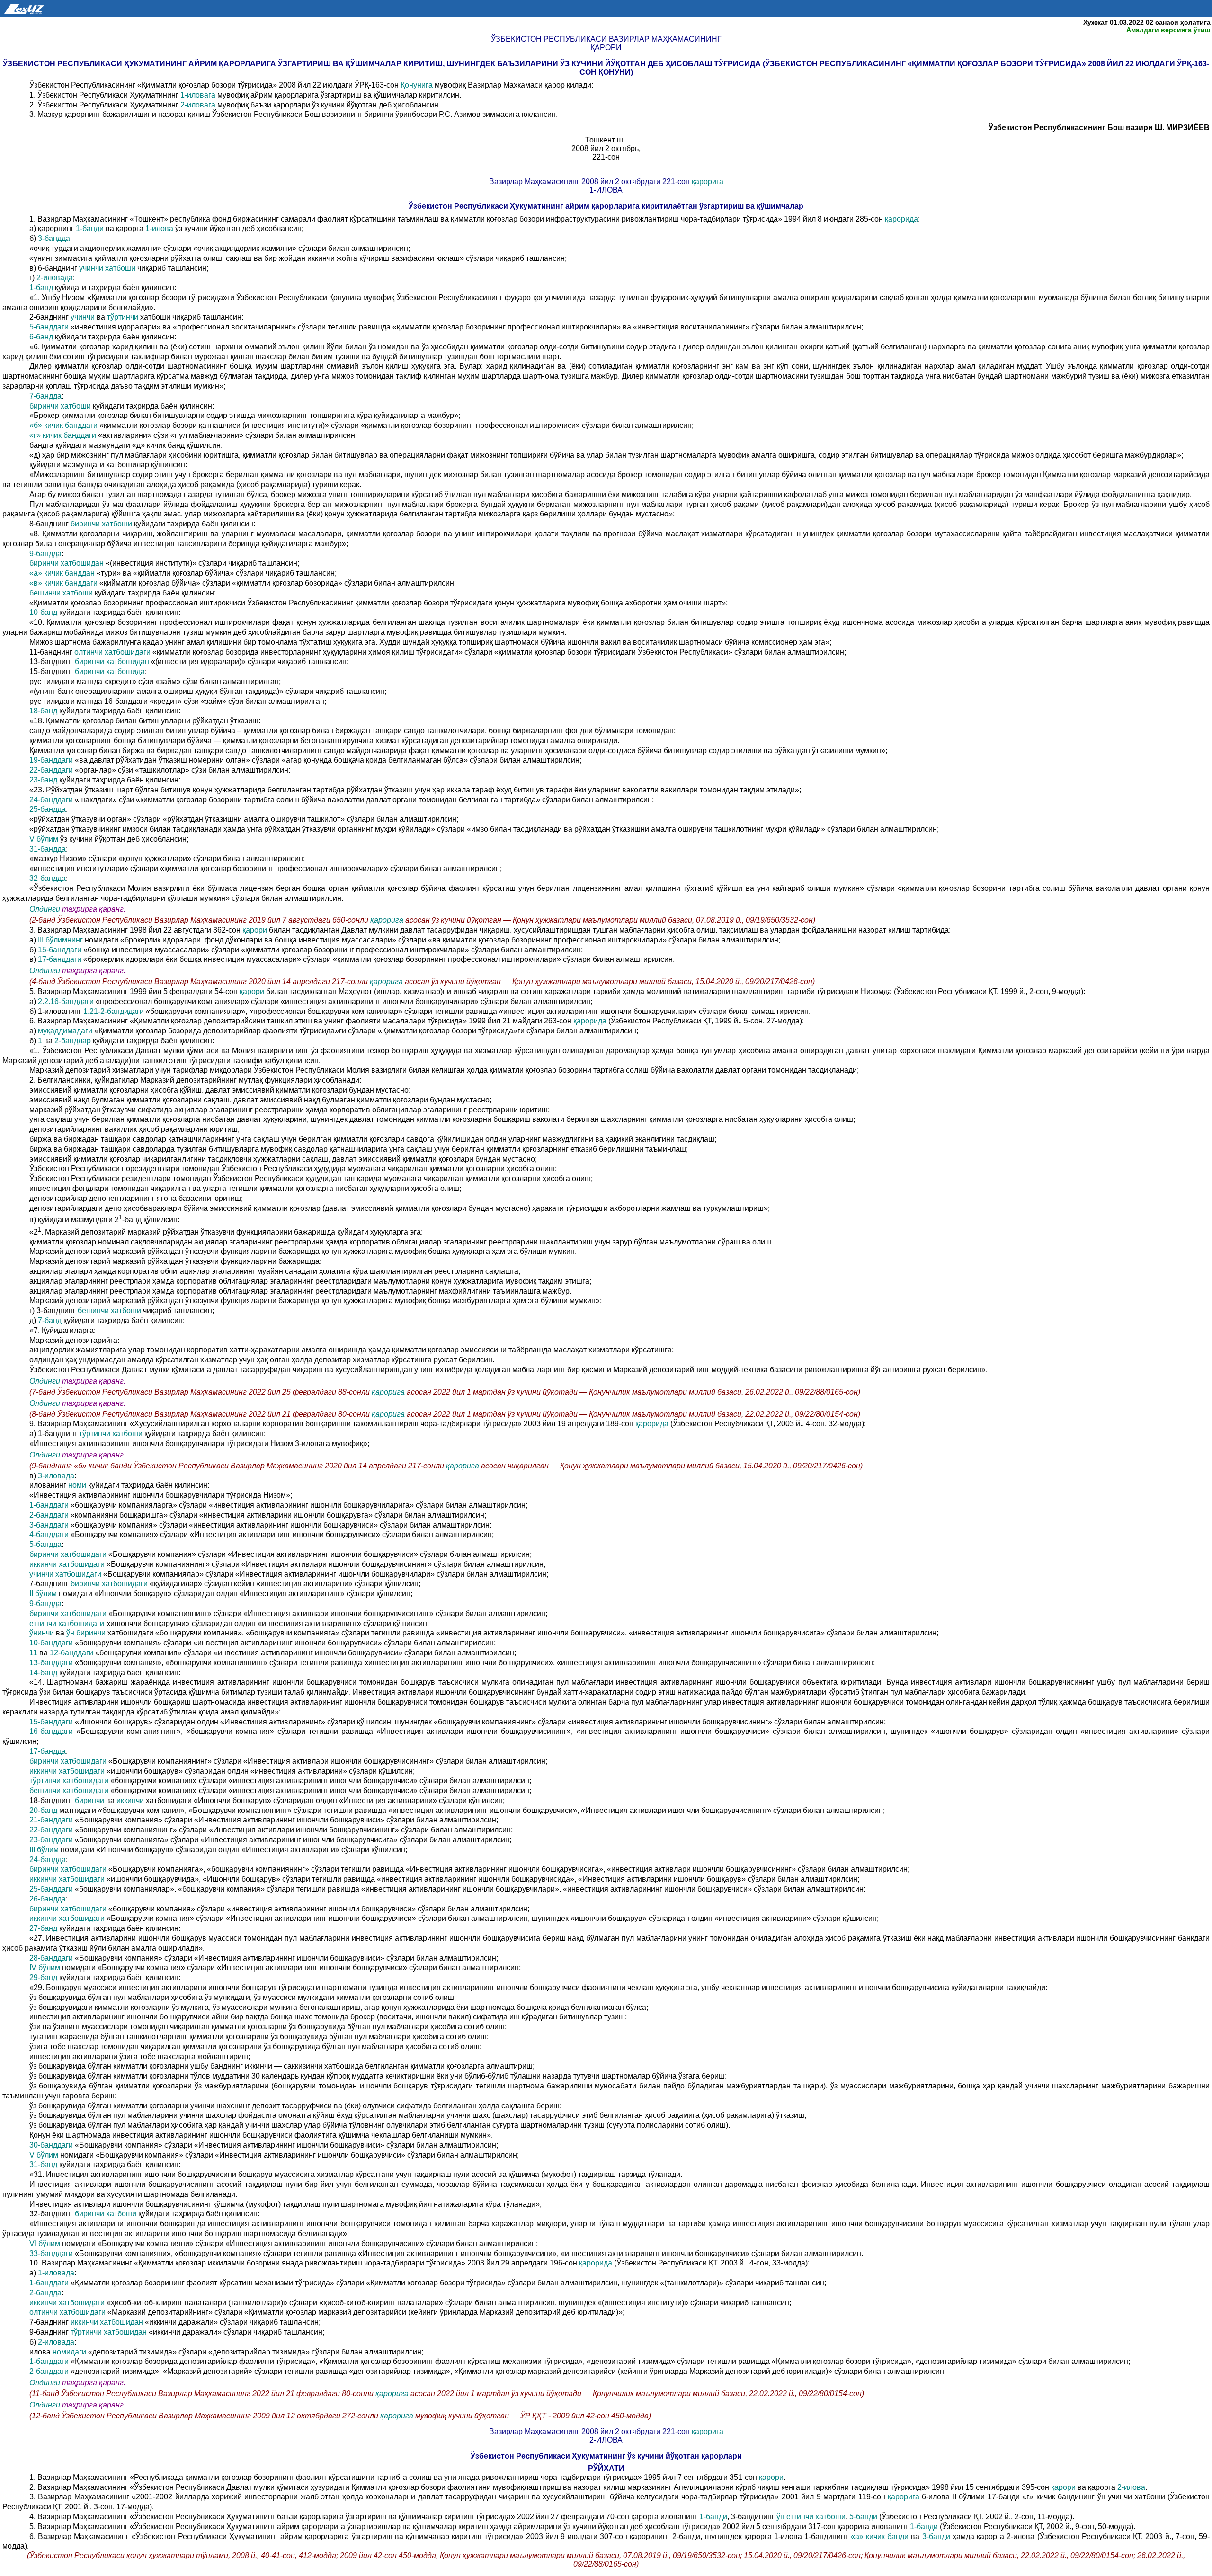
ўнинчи (42, 1633)
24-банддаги (51, 800)
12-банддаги (71, 1653)
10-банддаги (51, 1643)
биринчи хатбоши (60, 406)
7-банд (50, 1320)
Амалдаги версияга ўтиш (1168, 30)
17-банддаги (60, 959)
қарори (256, 930)
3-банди (936, 2536)
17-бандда (48, 1751)
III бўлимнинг (60, 940)
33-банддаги (51, 2253)
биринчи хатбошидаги (68, 1554)
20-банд (43, 1810)
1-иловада (56, 2273)
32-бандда (48, 878)
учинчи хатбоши (107, 268)
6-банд (41, 337)
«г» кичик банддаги (63, 435)
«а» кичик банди (880, 2536)
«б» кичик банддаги (63, 425)
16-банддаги (51, 1731)
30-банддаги (51, 2145)
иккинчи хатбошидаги (67, 1564)
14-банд (43, 1673)
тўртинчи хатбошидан (109, 2332)
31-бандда (48, 849)
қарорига (708, 182)
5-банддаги (49, 327)
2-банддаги (49, 1515)
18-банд (43, 711)
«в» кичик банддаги (64, 583)
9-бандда (45, 554)
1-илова (159, 228)
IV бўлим (45, 1968)
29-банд (43, 1977)
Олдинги (45, 909)
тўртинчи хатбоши (111, 1434)
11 (33, 1653)
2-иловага (198, 105)
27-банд (43, 1928)
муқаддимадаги (65, 1031)
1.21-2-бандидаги (114, 1011)
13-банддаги (51, 1663)
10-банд (43, 612)
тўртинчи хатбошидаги (69, 1781)
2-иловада (55, 278)
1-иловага (198, 95)
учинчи (83, 317)
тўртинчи (123, 317)
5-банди (863, 2517)
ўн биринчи (86, 1633)
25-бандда (48, 809)
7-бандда (45, 396)
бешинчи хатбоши (61, 593)
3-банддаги (49, 1525)
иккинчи (130, 1800)
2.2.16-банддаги (66, 1001)
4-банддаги (49, 1534)
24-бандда (48, 1860)
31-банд (43, 2164)
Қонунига (418, 85)
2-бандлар (73, 1041)
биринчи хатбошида (110, 671)
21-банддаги (51, 1820)
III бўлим (44, 1850)
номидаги (69, 2352)
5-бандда (45, 1544)
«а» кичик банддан (62, 573)
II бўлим (43, 1594)
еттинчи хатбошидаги (67, 1623)
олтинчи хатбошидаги (112, 652)
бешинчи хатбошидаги (69, 1790)
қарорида (901, 219)
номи (77, 1485)
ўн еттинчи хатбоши (811, 2517)
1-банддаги (49, 1505)
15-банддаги (60, 950)
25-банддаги (51, 1889)
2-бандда (45, 2293)
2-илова (1131, 2487)
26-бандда (48, 1899)
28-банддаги (51, 1958)
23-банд (43, 780)
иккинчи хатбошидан (107, 2322)
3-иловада (56, 1476)
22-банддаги (51, 770)
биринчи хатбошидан (67, 563)
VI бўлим (45, 2243)
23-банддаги (51, 1840)
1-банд (41, 288)
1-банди (90, 228)
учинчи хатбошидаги (65, 1574)
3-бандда (54, 238)
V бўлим (44, 839)
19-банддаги (51, 760)
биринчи (89, 1800)
